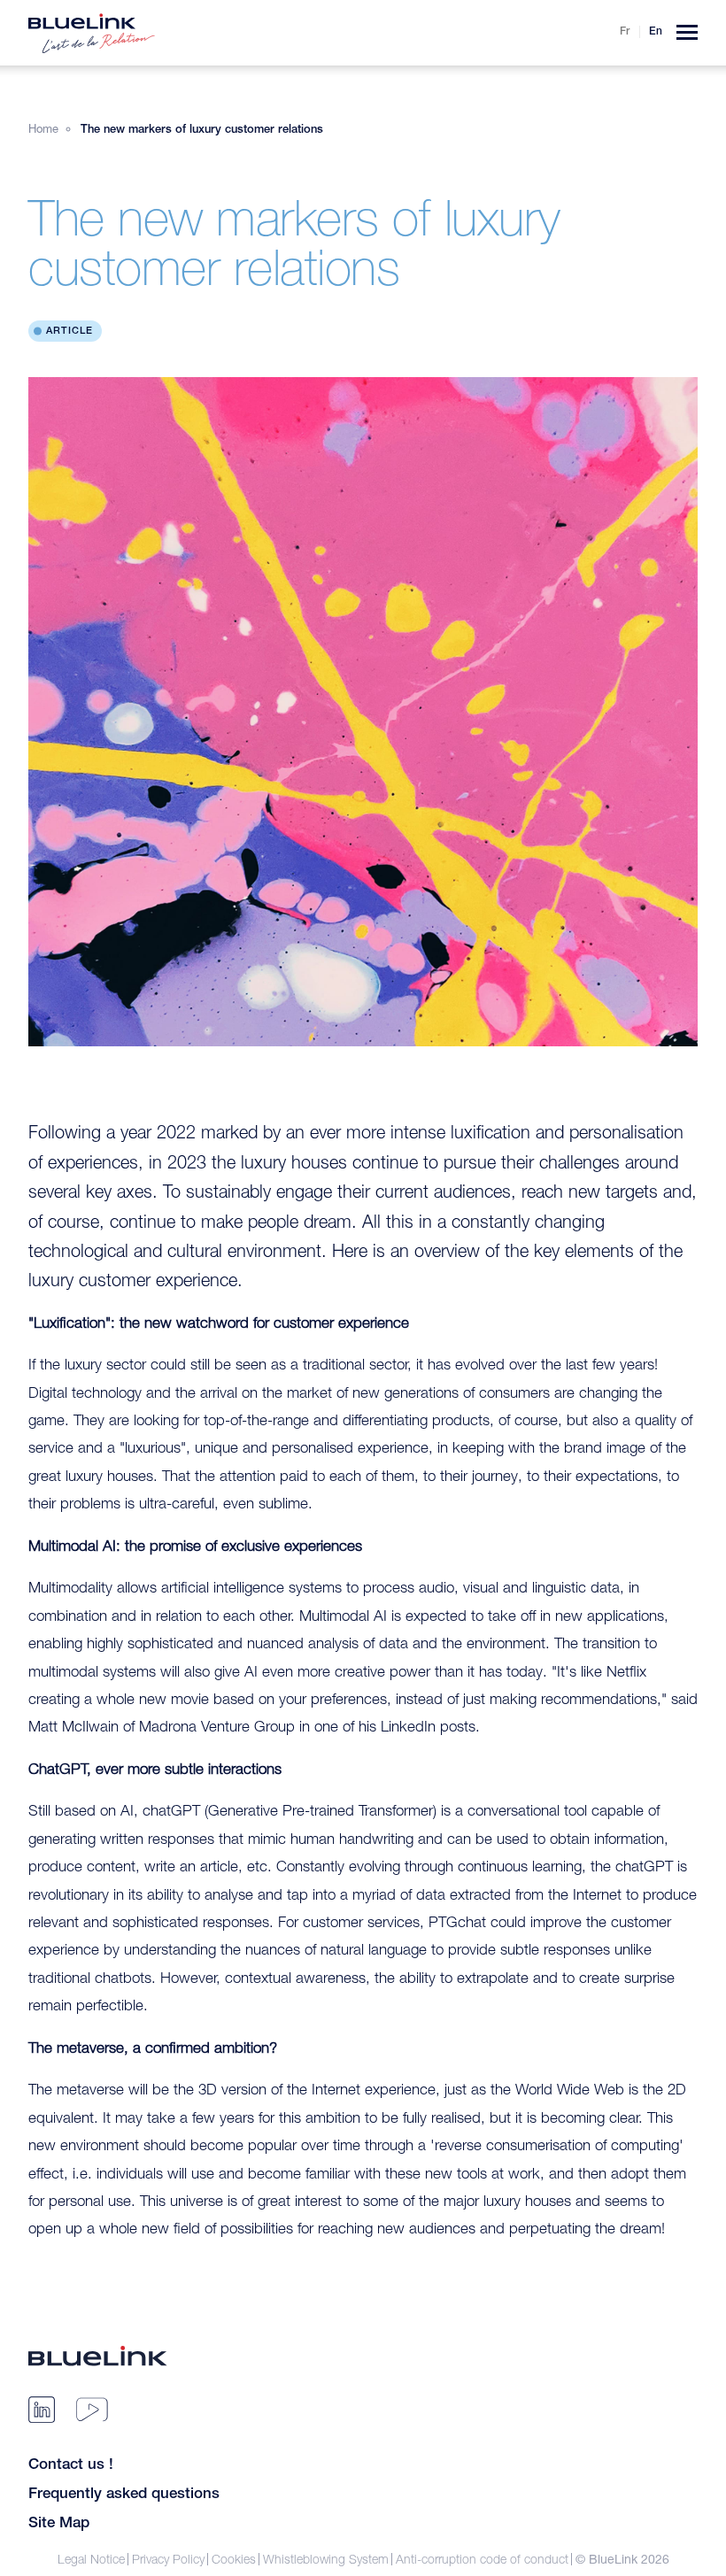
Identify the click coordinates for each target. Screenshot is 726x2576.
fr (625, 32)
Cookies (234, 2559)
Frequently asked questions (124, 2495)
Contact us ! (71, 2466)
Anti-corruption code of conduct (482, 2559)
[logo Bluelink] (92, 33)
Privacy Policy (168, 2559)
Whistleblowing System (326, 2559)
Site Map (59, 2524)
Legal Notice (91, 2559)
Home (43, 128)
